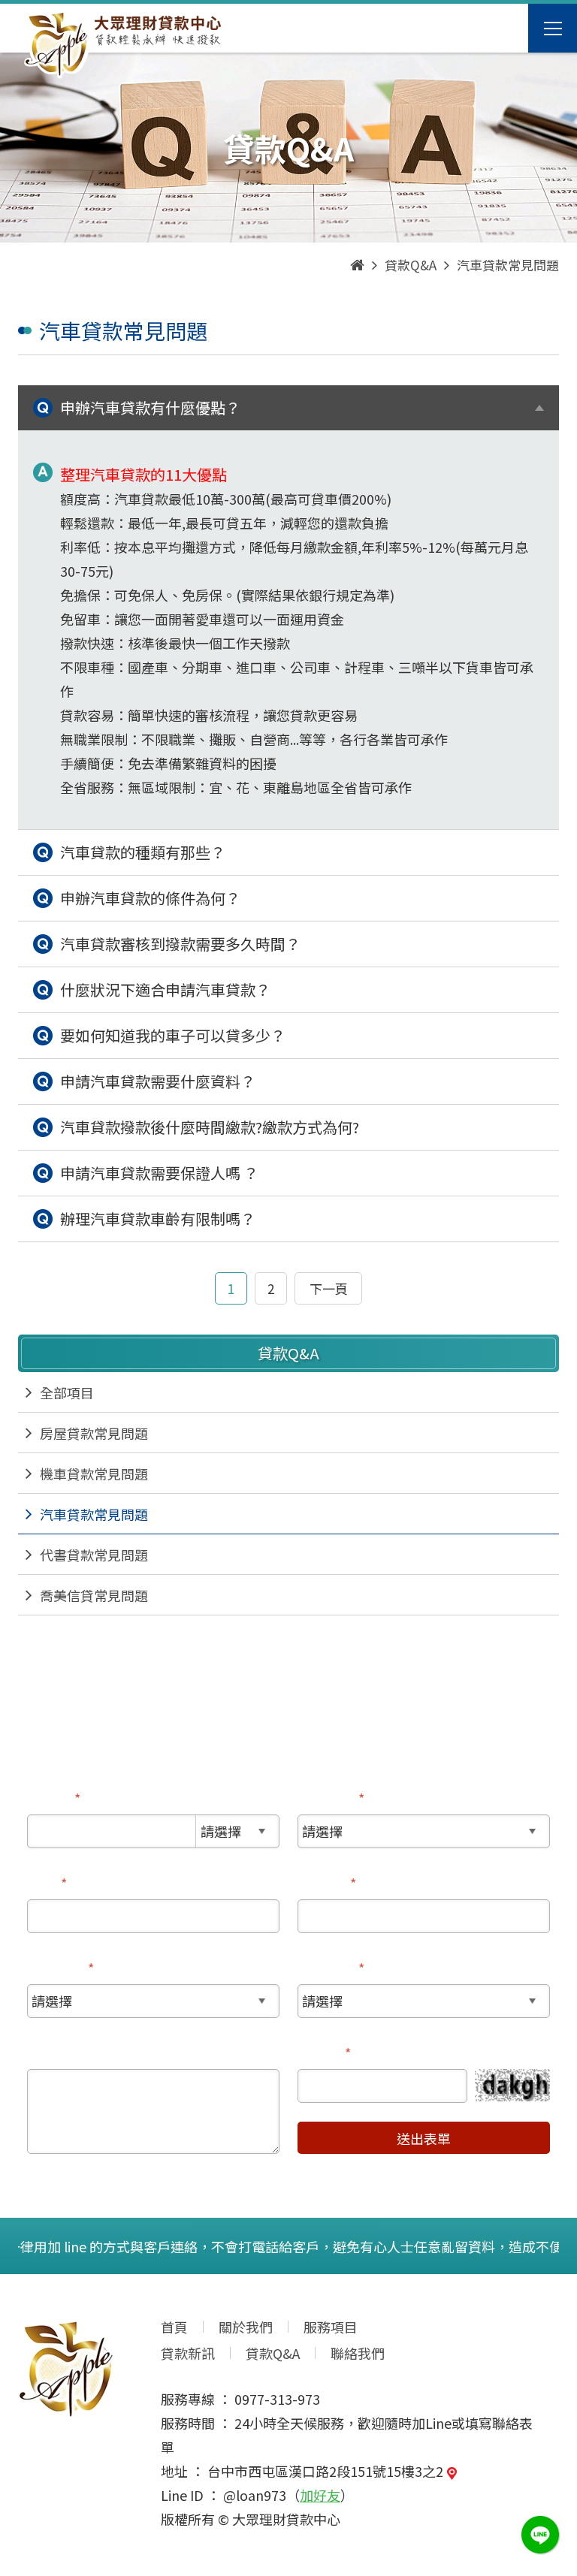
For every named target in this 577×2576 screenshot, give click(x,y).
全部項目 (67, 1392)
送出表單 (424, 2138)
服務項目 (331, 2327)
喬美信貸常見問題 (94, 1595)
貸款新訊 (188, 2353)
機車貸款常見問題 (94, 1474)
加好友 (320, 2495)
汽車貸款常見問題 (94, 1514)
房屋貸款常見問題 (94, 1433)
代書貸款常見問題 (94, 1555)
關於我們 (246, 2327)
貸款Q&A (273, 2353)
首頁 (174, 2327)
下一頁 (329, 1288)
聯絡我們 (358, 2353)
